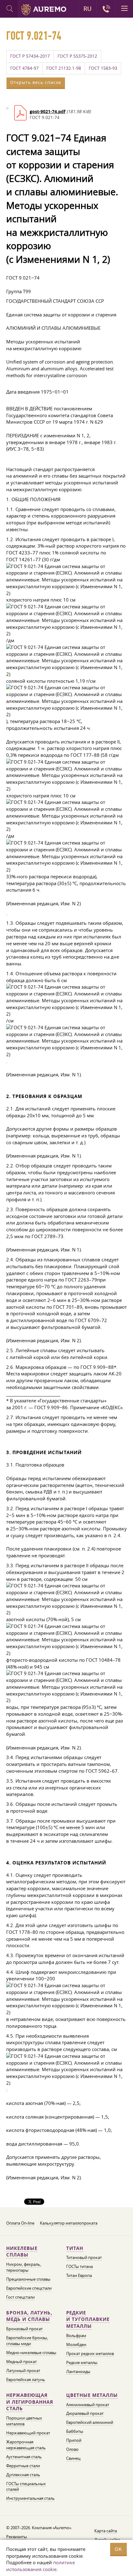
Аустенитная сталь (24, 2457)
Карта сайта (106, 2531)
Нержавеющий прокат (28, 2433)
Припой (74, 2440)
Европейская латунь (26, 2380)
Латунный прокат (23, 2371)
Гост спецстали (20, 2297)
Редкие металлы (82, 2362)
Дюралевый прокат (85, 2413)
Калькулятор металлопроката (69, 2223)
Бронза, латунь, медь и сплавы (29, 2316)
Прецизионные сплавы (28, 2279)
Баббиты (75, 2431)
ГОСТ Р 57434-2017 (30, 56)
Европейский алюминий (90, 2422)
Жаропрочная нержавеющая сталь (26, 2445)
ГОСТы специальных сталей (26, 2487)
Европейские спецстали (29, 2288)
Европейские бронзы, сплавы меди (27, 2341)
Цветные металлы (92, 2395)
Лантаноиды (78, 2371)
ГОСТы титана (79, 2266)
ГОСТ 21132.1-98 (64, 68)
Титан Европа (79, 2275)
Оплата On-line (20, 2223)
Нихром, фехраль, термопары (24, 2267)
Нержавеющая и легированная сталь (30, 2402)
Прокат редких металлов (90, 2353)
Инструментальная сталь (30, 2498)
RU (88, 9)
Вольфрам (76, 2336)
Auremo (44, 10)
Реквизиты (17, 2537)
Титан (75, 2248)
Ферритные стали (23, 2466)
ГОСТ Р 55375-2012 (77, 56)
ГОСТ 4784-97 (24, 68)
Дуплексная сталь (23, 2475)
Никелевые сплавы (22, 2252)
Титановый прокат (84, 2257)
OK (118, 2549)
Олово (72, 2449)
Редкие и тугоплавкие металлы (88, 2320)
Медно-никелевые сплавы (31, 2353)
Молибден (76, 2344)
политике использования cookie (41, 2566)
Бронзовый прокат (24, 2329)
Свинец (73, 2458)
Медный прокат (21, 2362)
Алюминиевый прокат (88, 2405)
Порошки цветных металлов (24, 2421)
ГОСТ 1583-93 (103, 68)
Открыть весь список (36, 82)
